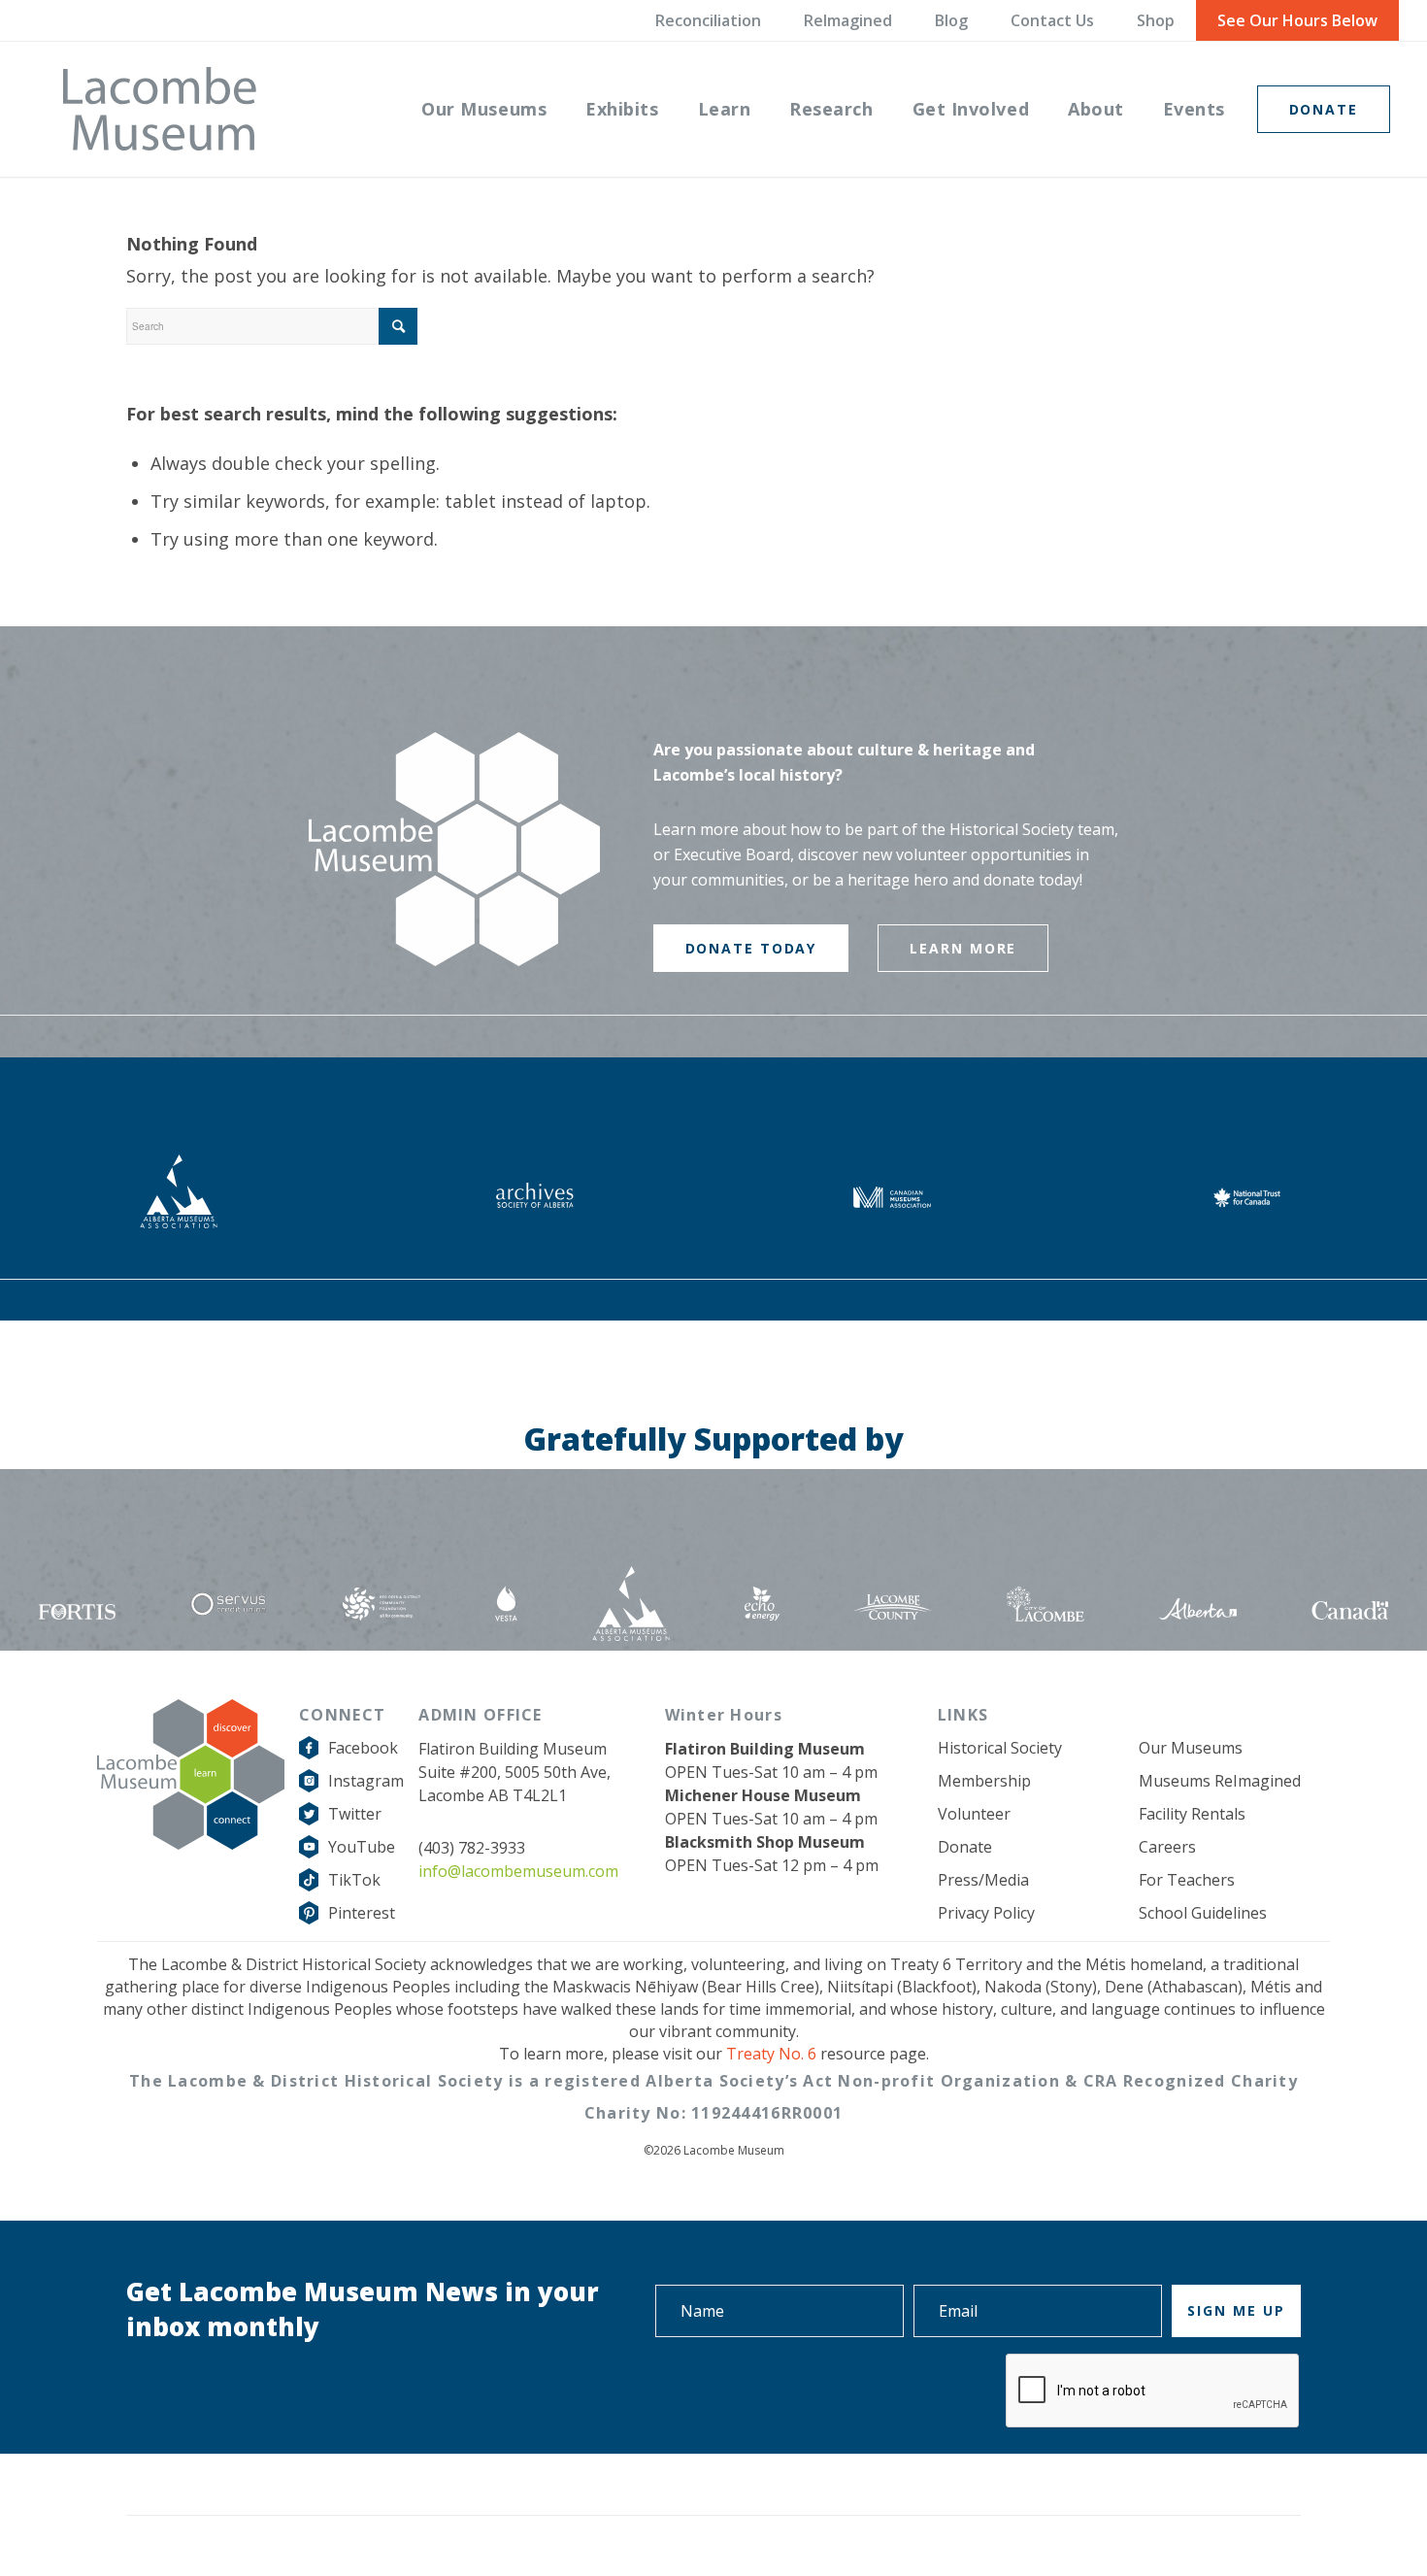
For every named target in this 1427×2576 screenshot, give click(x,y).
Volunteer (974, 1814)
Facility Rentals (1192, 1814)
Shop (1156, 20)
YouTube (362, 1847)
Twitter (355, 1814)
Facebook (363, 1748)
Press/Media (983, 1880)
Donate (965, 1847)
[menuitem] (484, 109)
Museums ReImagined (1220, 1781)
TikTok (354, 1880)
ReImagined (848, 20)
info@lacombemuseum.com (518, 1871)
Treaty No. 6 (771, 2054)
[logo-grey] (160, 109)
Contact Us (1052, 20)
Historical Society (1000, 1748)
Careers (1167, 1847)
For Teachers (1187, 1880)
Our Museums (1191, 1748)
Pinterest (362, 1913)
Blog (951, 20)
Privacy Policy (986, 1913)
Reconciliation (708, 20)
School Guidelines (1203, 1913)
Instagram (366, 1781)
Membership (984, 1781)
